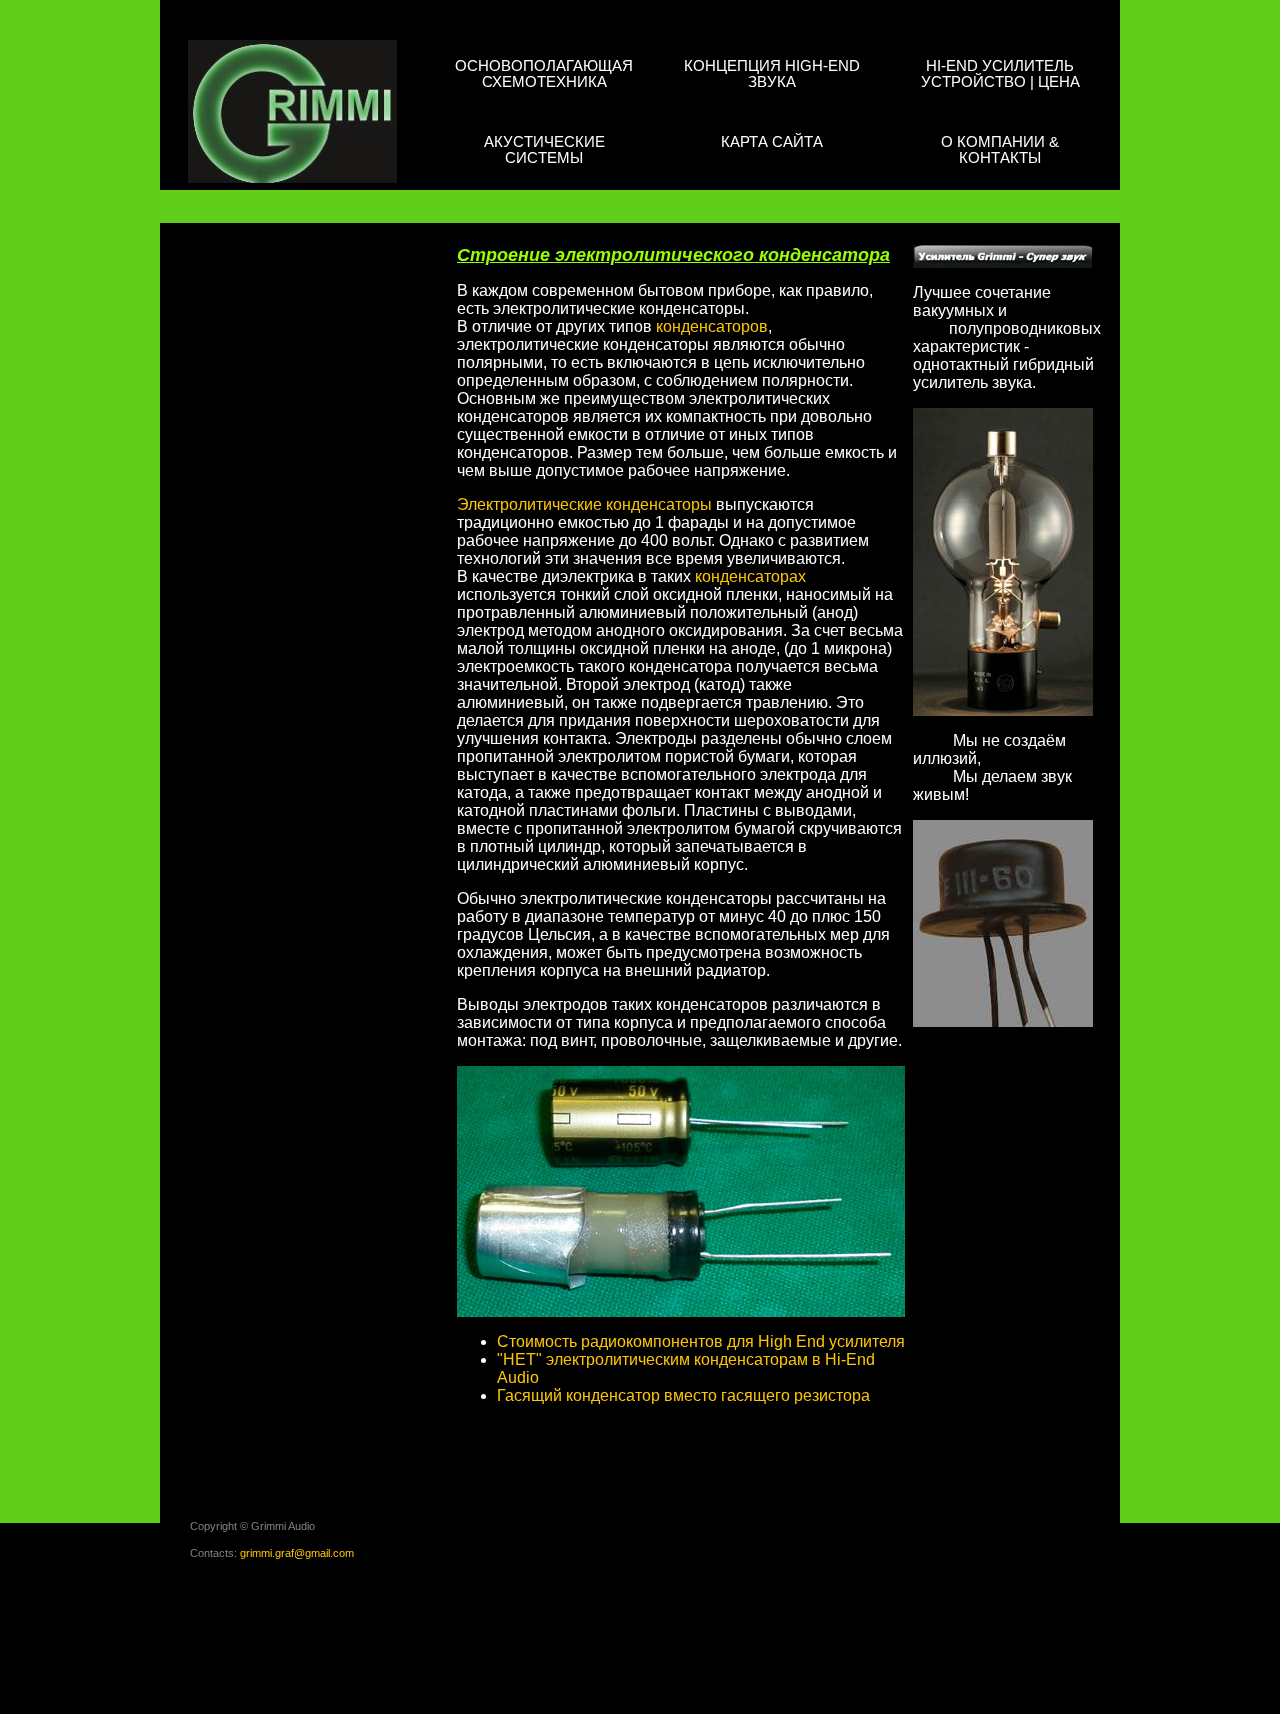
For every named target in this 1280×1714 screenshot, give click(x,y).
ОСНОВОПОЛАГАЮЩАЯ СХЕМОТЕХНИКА (544, 73)
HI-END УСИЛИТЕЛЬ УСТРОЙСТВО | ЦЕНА (1000, 73)
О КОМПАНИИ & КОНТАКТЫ (1000, 149)
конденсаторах (750, 576)
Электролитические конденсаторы (584, 504)
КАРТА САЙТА (772, 141)
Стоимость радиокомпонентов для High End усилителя (701, 1341)
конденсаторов (712, 326)
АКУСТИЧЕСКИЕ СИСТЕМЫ (544, 149)
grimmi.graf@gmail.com (297, 1553)
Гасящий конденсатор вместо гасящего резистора (683, 1395)
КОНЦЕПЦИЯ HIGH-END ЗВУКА (772, 73)
